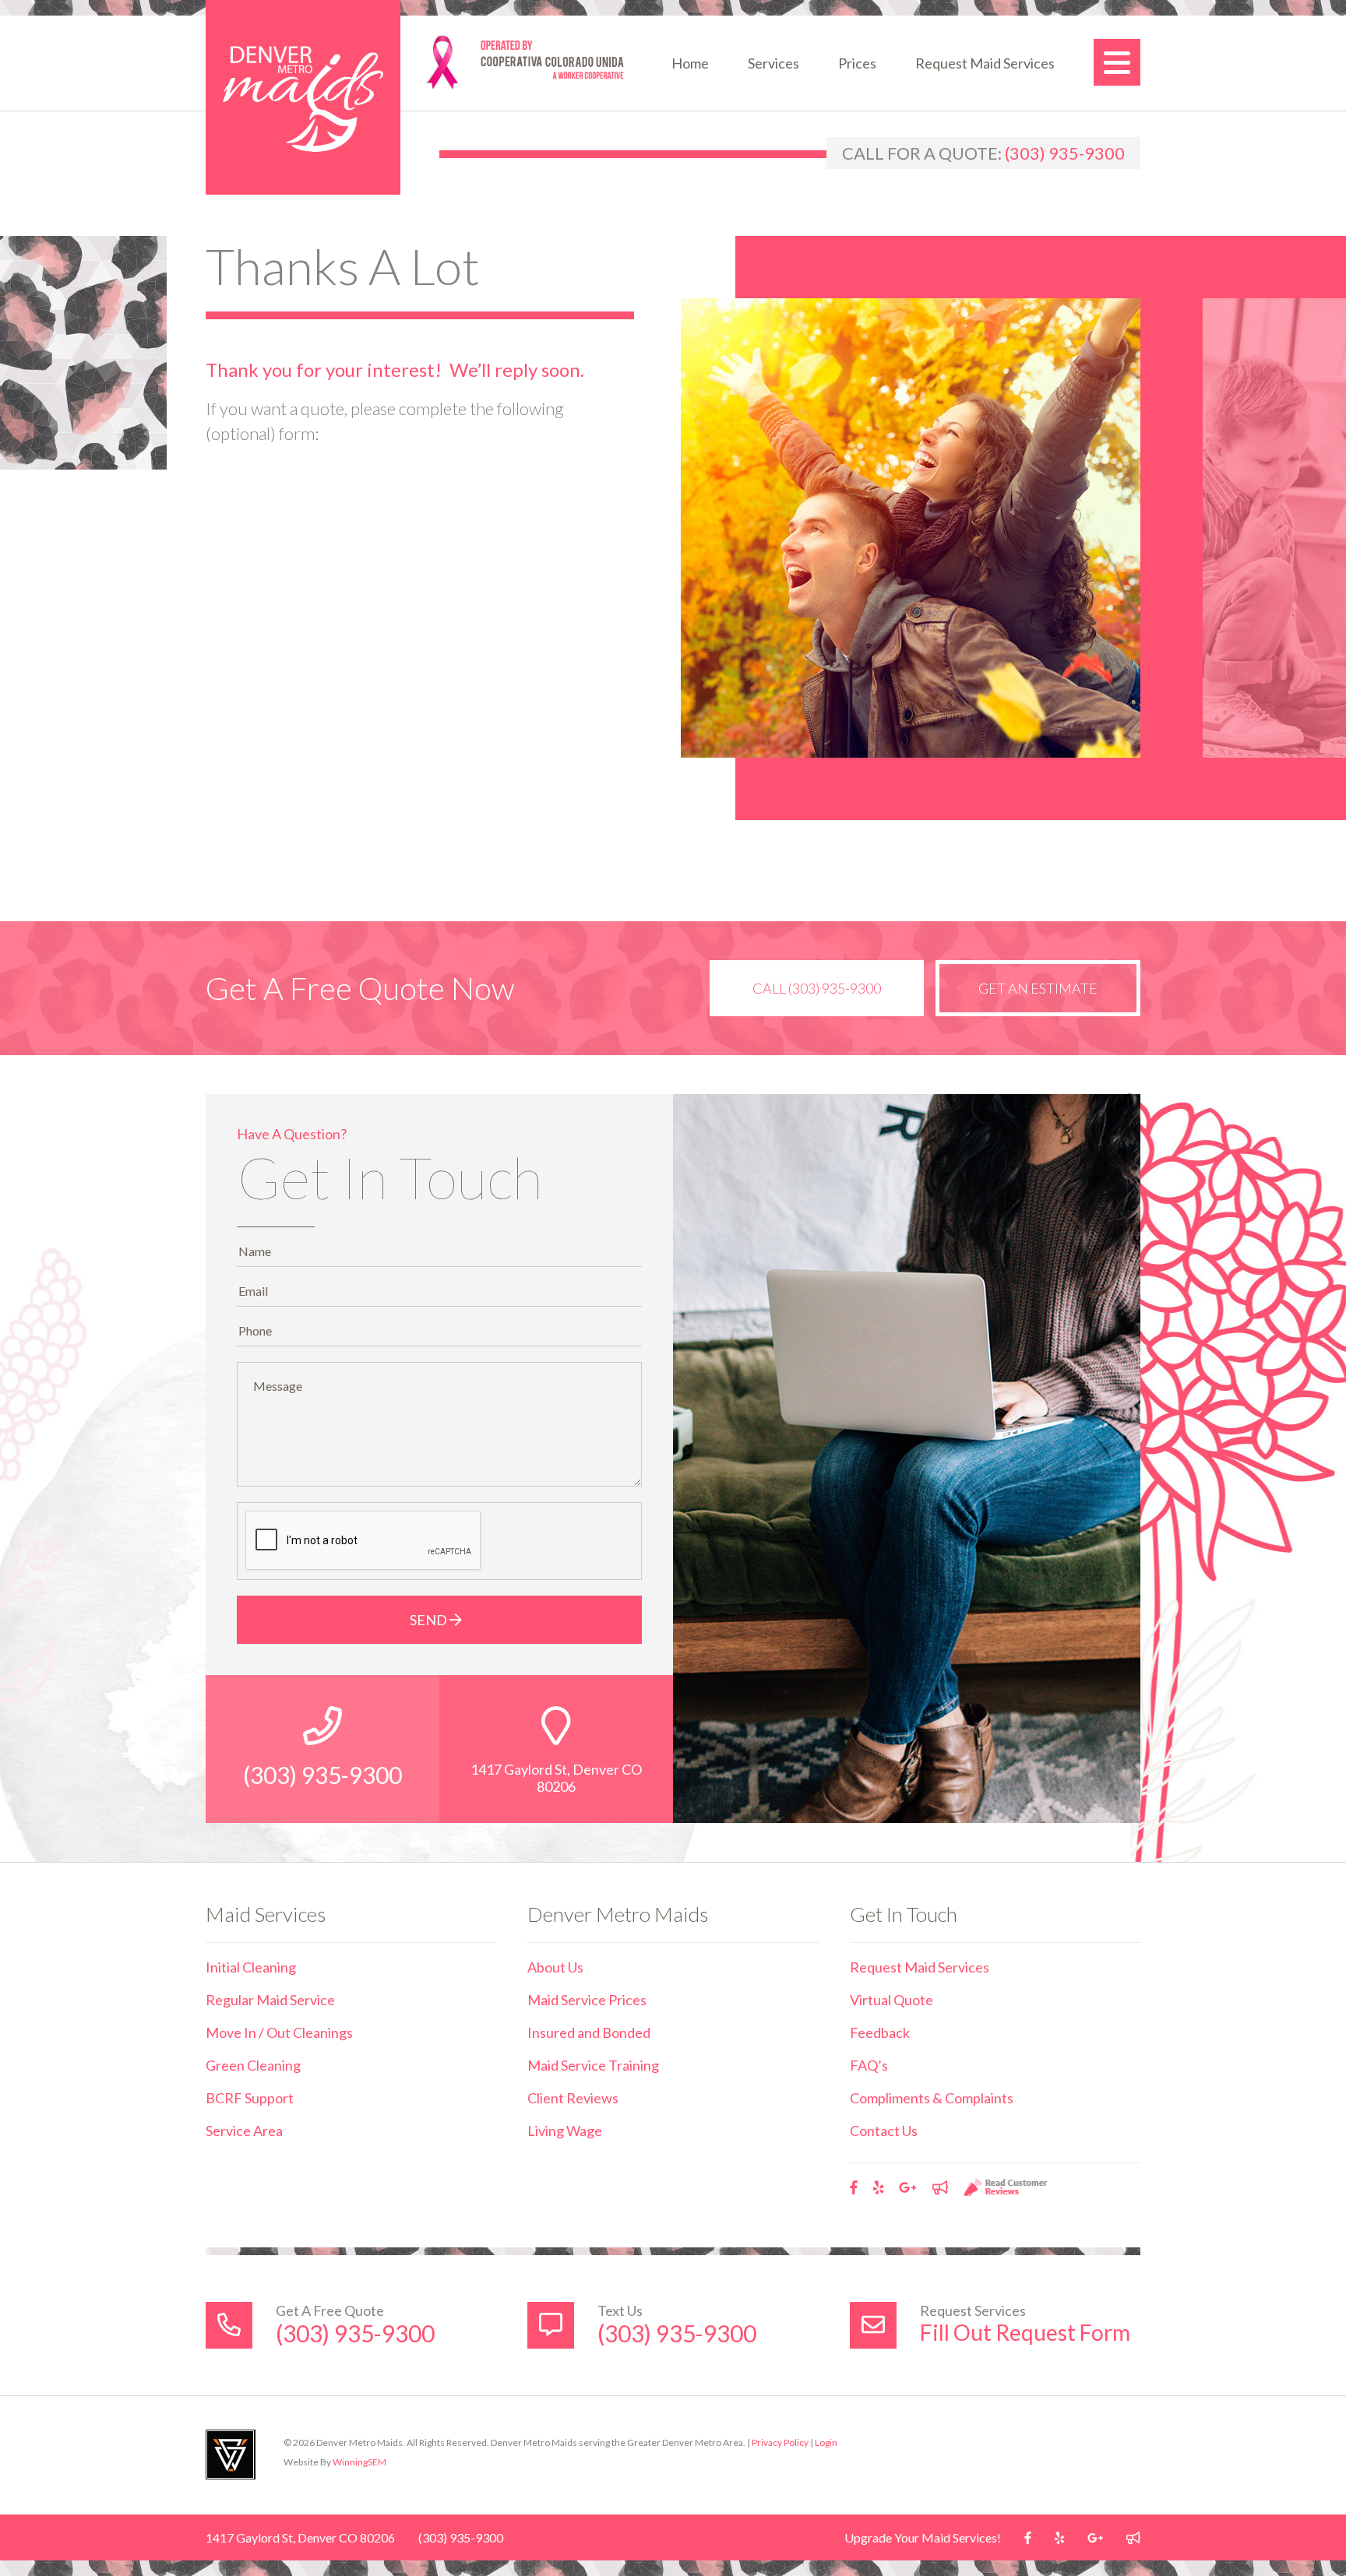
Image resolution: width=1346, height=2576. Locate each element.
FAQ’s (869, 2065)
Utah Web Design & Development (231, 2455)
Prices (857, 63)
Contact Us (884, 2131)
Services (773, 63)
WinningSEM (359, 2462)
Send (430, 1620)
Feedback (880, 2032)
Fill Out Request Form (1025, 2332)
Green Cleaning (253, 2065)
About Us (555, 1967)
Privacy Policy (780, 2442)
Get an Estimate (1038, 988)
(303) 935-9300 (1065, 153)
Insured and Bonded (589, 2032)
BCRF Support (250, 2098)
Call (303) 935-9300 (817, 988)
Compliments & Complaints (932, 2098)
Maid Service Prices (587, 2000)
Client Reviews (573, 2098)
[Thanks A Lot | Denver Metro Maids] (303, 97)
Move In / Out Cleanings (279, 2032)
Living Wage (565, 2131)
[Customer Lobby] (940, 2187)
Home (690, 63)
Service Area (244, 2131)
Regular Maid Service (270, 2000)
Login (826, 2442)
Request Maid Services (985, 63)
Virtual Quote (891, 2000)
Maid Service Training (593, 2065)
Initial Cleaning (251, 1967)
